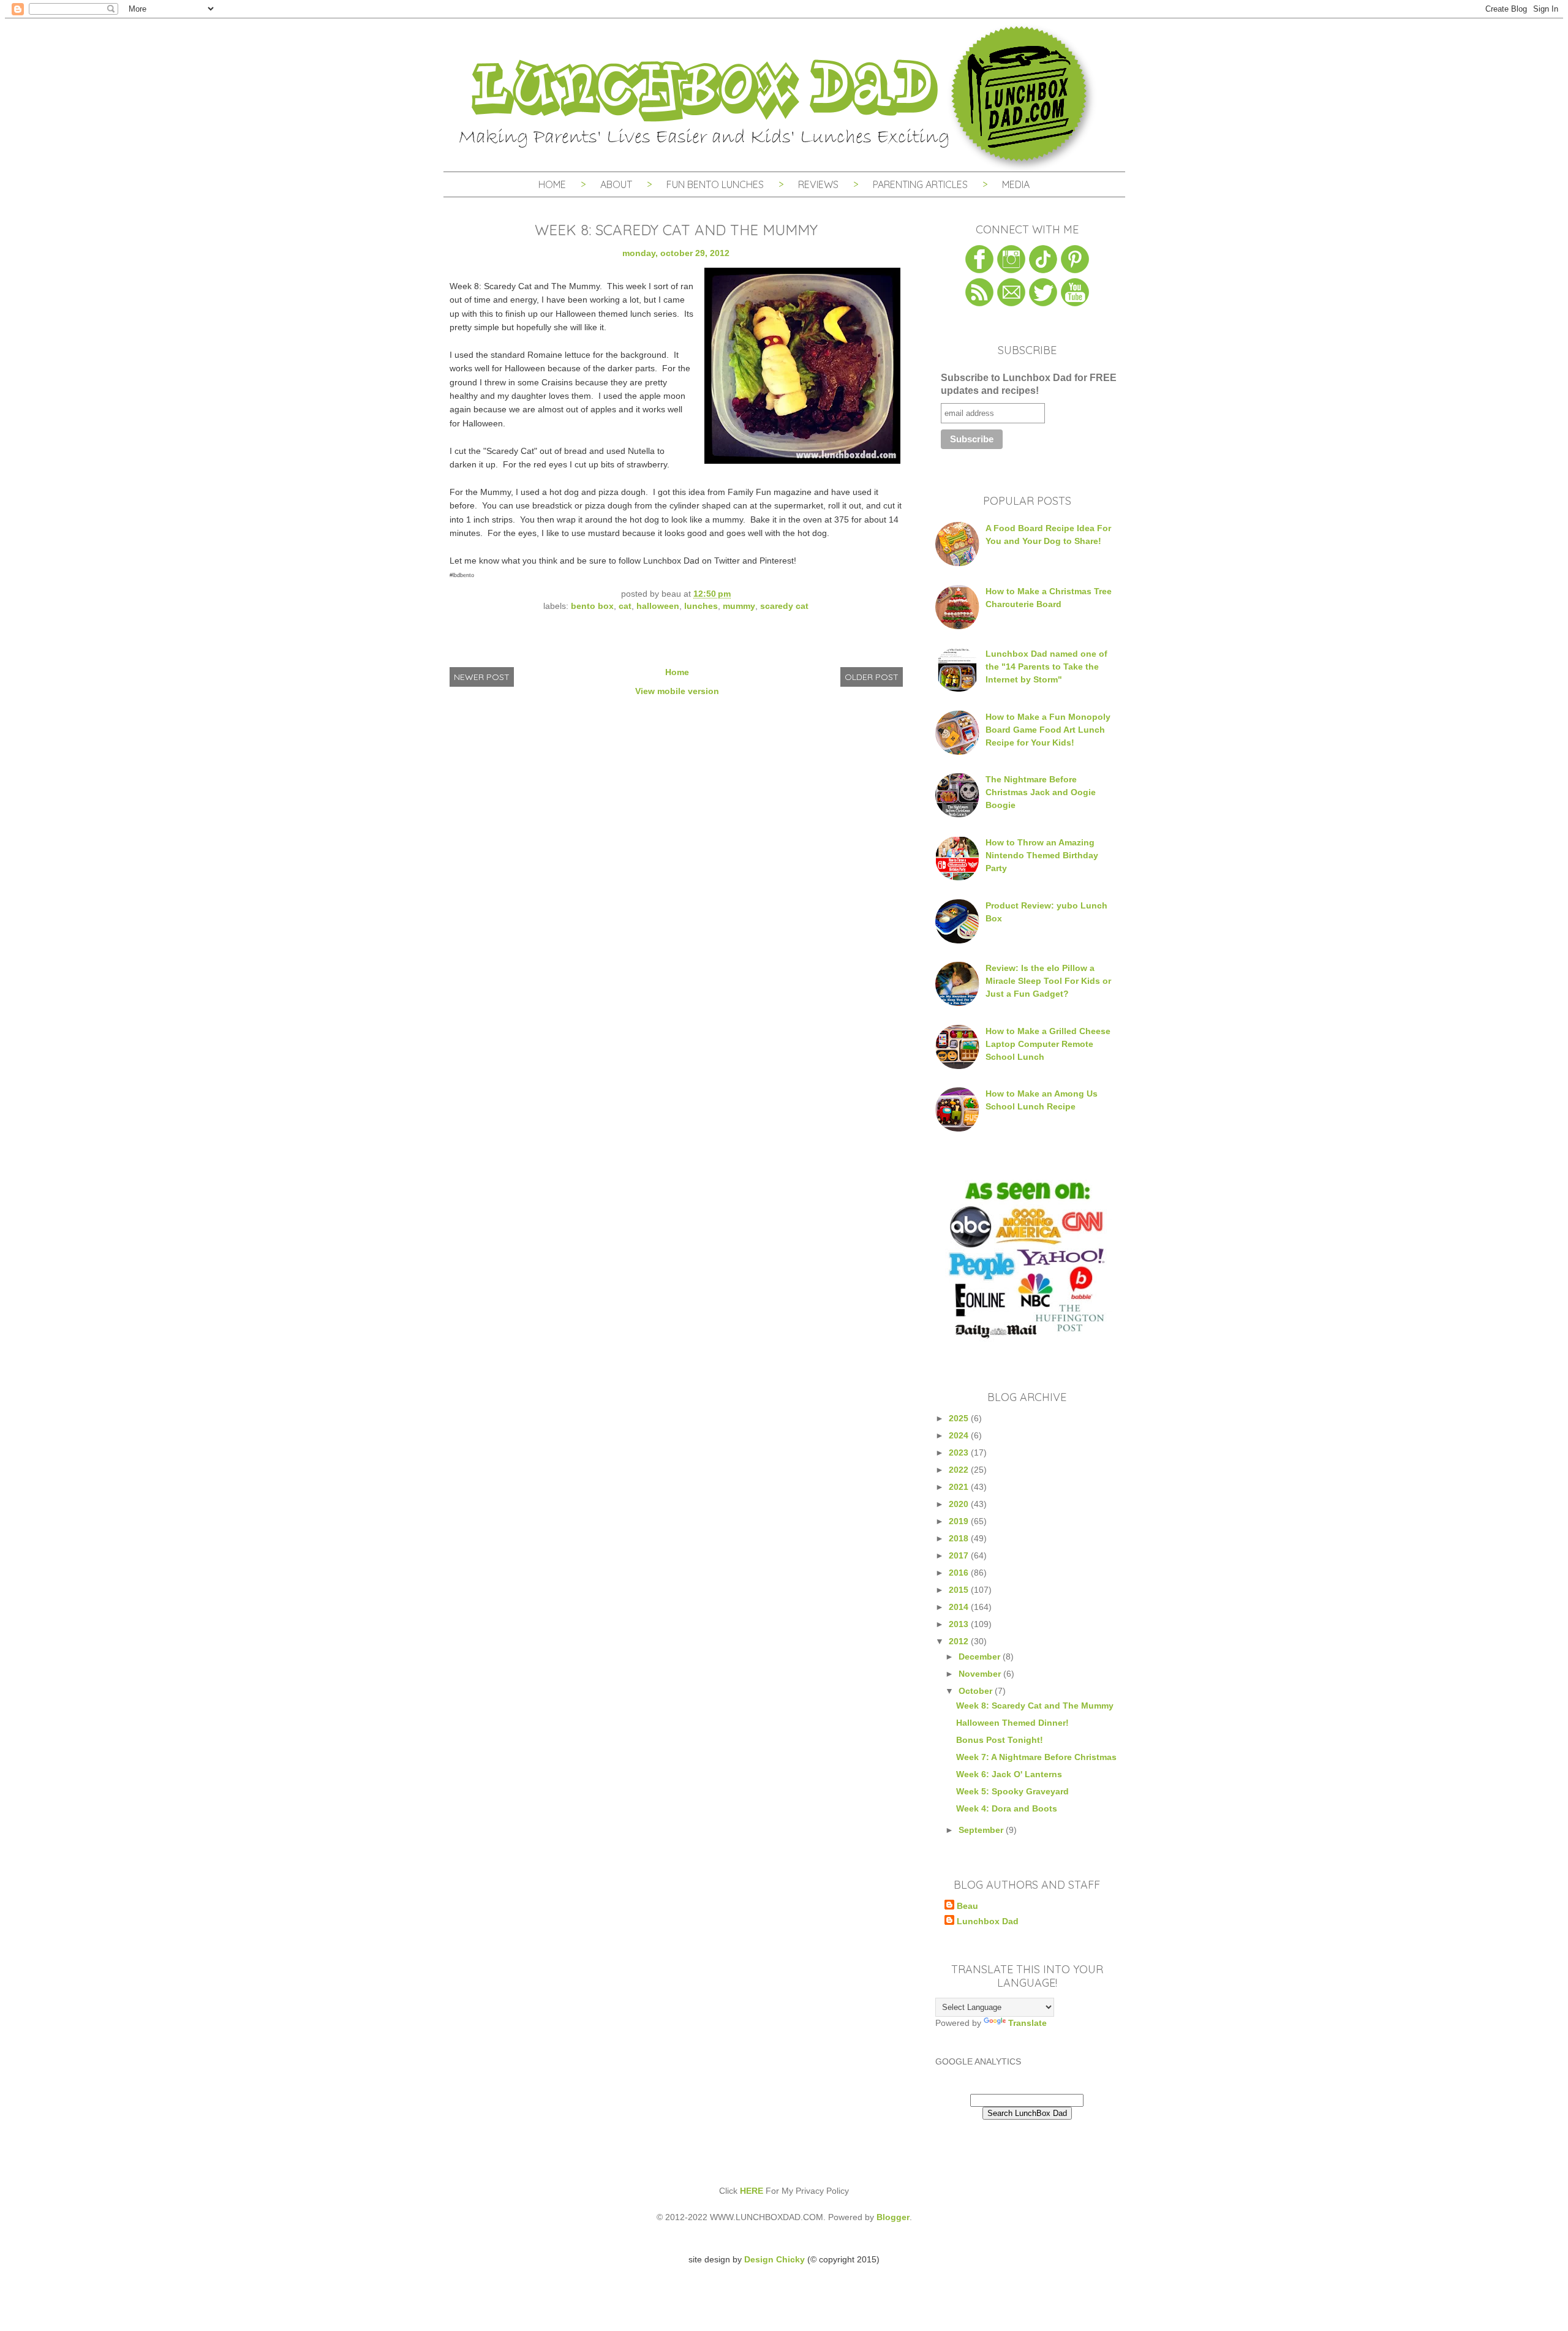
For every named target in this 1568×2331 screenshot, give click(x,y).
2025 (960, 1418)
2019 (960, 1521)
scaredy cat (784, 606)
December (981, 1657)
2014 (960, 1607)
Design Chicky (775, 2259)
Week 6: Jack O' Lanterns (1009, 1774)
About (617, 184)
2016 (960, 1573)
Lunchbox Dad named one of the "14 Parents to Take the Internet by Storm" (1046, 667)
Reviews (818, 184)
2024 (960, 1435)
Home (552, 184)
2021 (960, 1487)
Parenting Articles (920, 184)
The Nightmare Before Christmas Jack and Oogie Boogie (1041, 792)
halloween (658, 606)
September (982, 1830)
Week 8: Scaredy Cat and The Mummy (1035, 1706)
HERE (752, 2191)
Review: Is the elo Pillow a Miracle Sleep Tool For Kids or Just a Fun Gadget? (1048, 981)
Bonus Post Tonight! (1000, 1740)
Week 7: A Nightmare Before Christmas (1036, 1757)
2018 (960, 1538)
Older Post (872, 677)
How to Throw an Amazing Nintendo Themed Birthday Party (1042, 855)
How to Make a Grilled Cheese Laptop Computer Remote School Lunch (1048, 1044)
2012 (960, 1641)
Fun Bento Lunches (715, 184)
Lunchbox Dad (988, 1921)
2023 (960, 1453)
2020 (960, 1504)
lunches (701, 606)
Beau (967, 1906)
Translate (1027, 2023)
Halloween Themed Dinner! (1012, 1723)
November (981, 1674)
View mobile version (677, 691)
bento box (592, 606)
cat (625, 606)
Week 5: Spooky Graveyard (1012, 1791)
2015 (960, 1590)
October (977, 1691)
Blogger (893, 2217)
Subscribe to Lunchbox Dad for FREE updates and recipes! (1029, 384)
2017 (960, 1555)
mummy (739, 606)
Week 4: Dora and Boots (1007, 1808)
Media (1016, 184)
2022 (960, 1470)
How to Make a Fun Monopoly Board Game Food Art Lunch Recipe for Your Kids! (1048, 730)
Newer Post (482, 677)
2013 (960, 1624)
